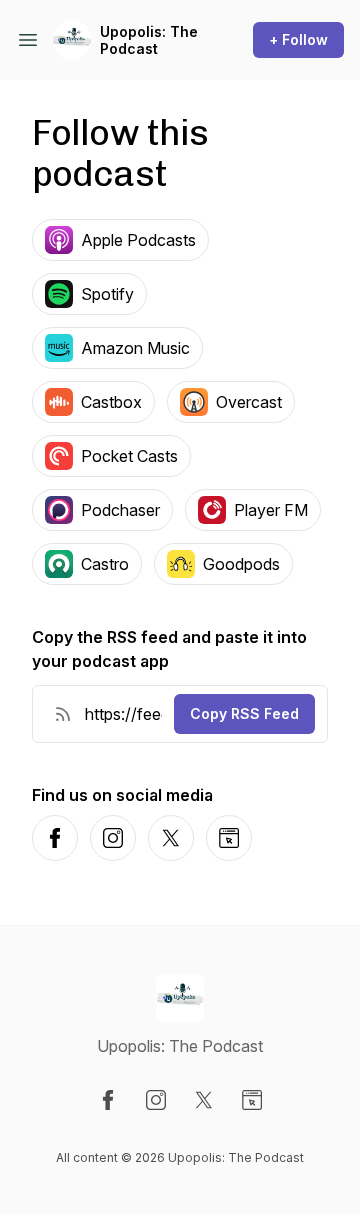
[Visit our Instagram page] (156, 1100)
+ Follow (298, 39)
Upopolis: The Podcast (149, 40)
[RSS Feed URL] (63, 714)
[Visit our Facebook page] (108, 1100)
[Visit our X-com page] (204, 1100)
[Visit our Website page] (252, 1100)
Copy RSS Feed (244, 713)
